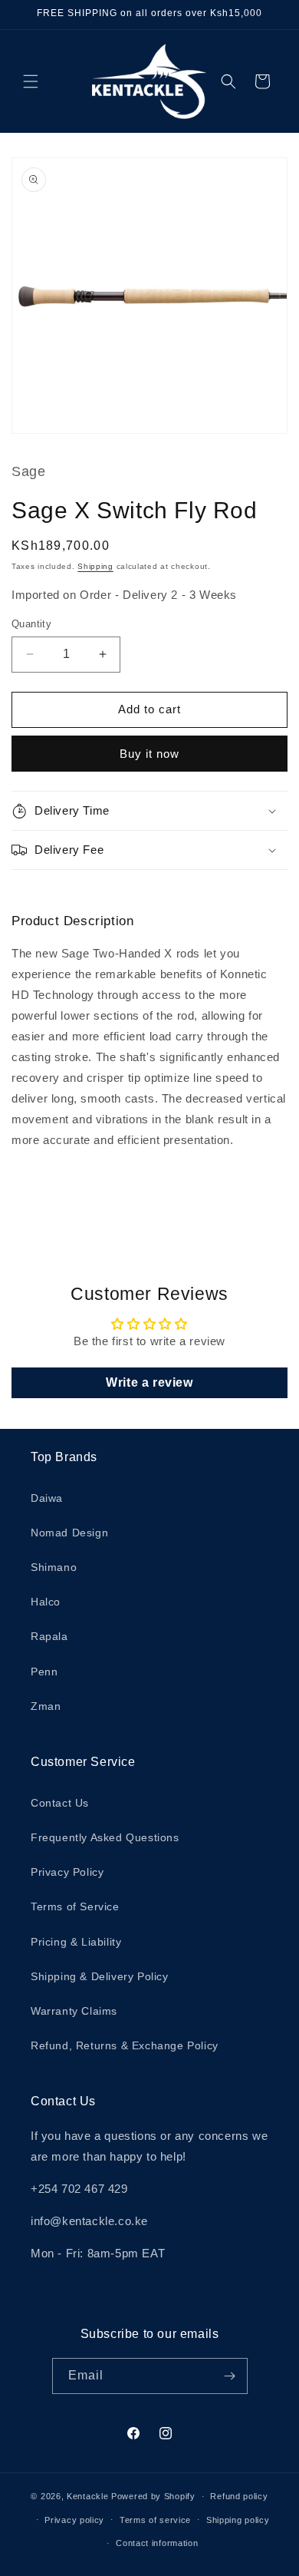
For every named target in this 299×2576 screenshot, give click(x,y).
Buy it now (149, 754)
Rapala (49, 1636)
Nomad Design (69, 1533)
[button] (31, 81)
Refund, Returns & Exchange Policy (125, 2045)
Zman (46, 1706)
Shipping (95, 566)
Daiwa (47, 1498)
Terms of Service (75, 1906)
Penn (44, 1672)
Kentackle (87, 2496)
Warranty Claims (74, 2011)
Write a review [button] (149, 1382)
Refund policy (239, 2496)
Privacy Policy (67, 1872)
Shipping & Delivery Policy (100, 1976)
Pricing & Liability (76, 1942)
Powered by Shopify (153, 2496)
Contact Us (60, 1803)
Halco (46, 1602)
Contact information (157, 2543)
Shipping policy (238, 2520)
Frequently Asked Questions (105, 1837)
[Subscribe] (230, 2376)
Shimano (54, 1567)
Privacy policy (74, 2520)
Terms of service (155, 2520)
